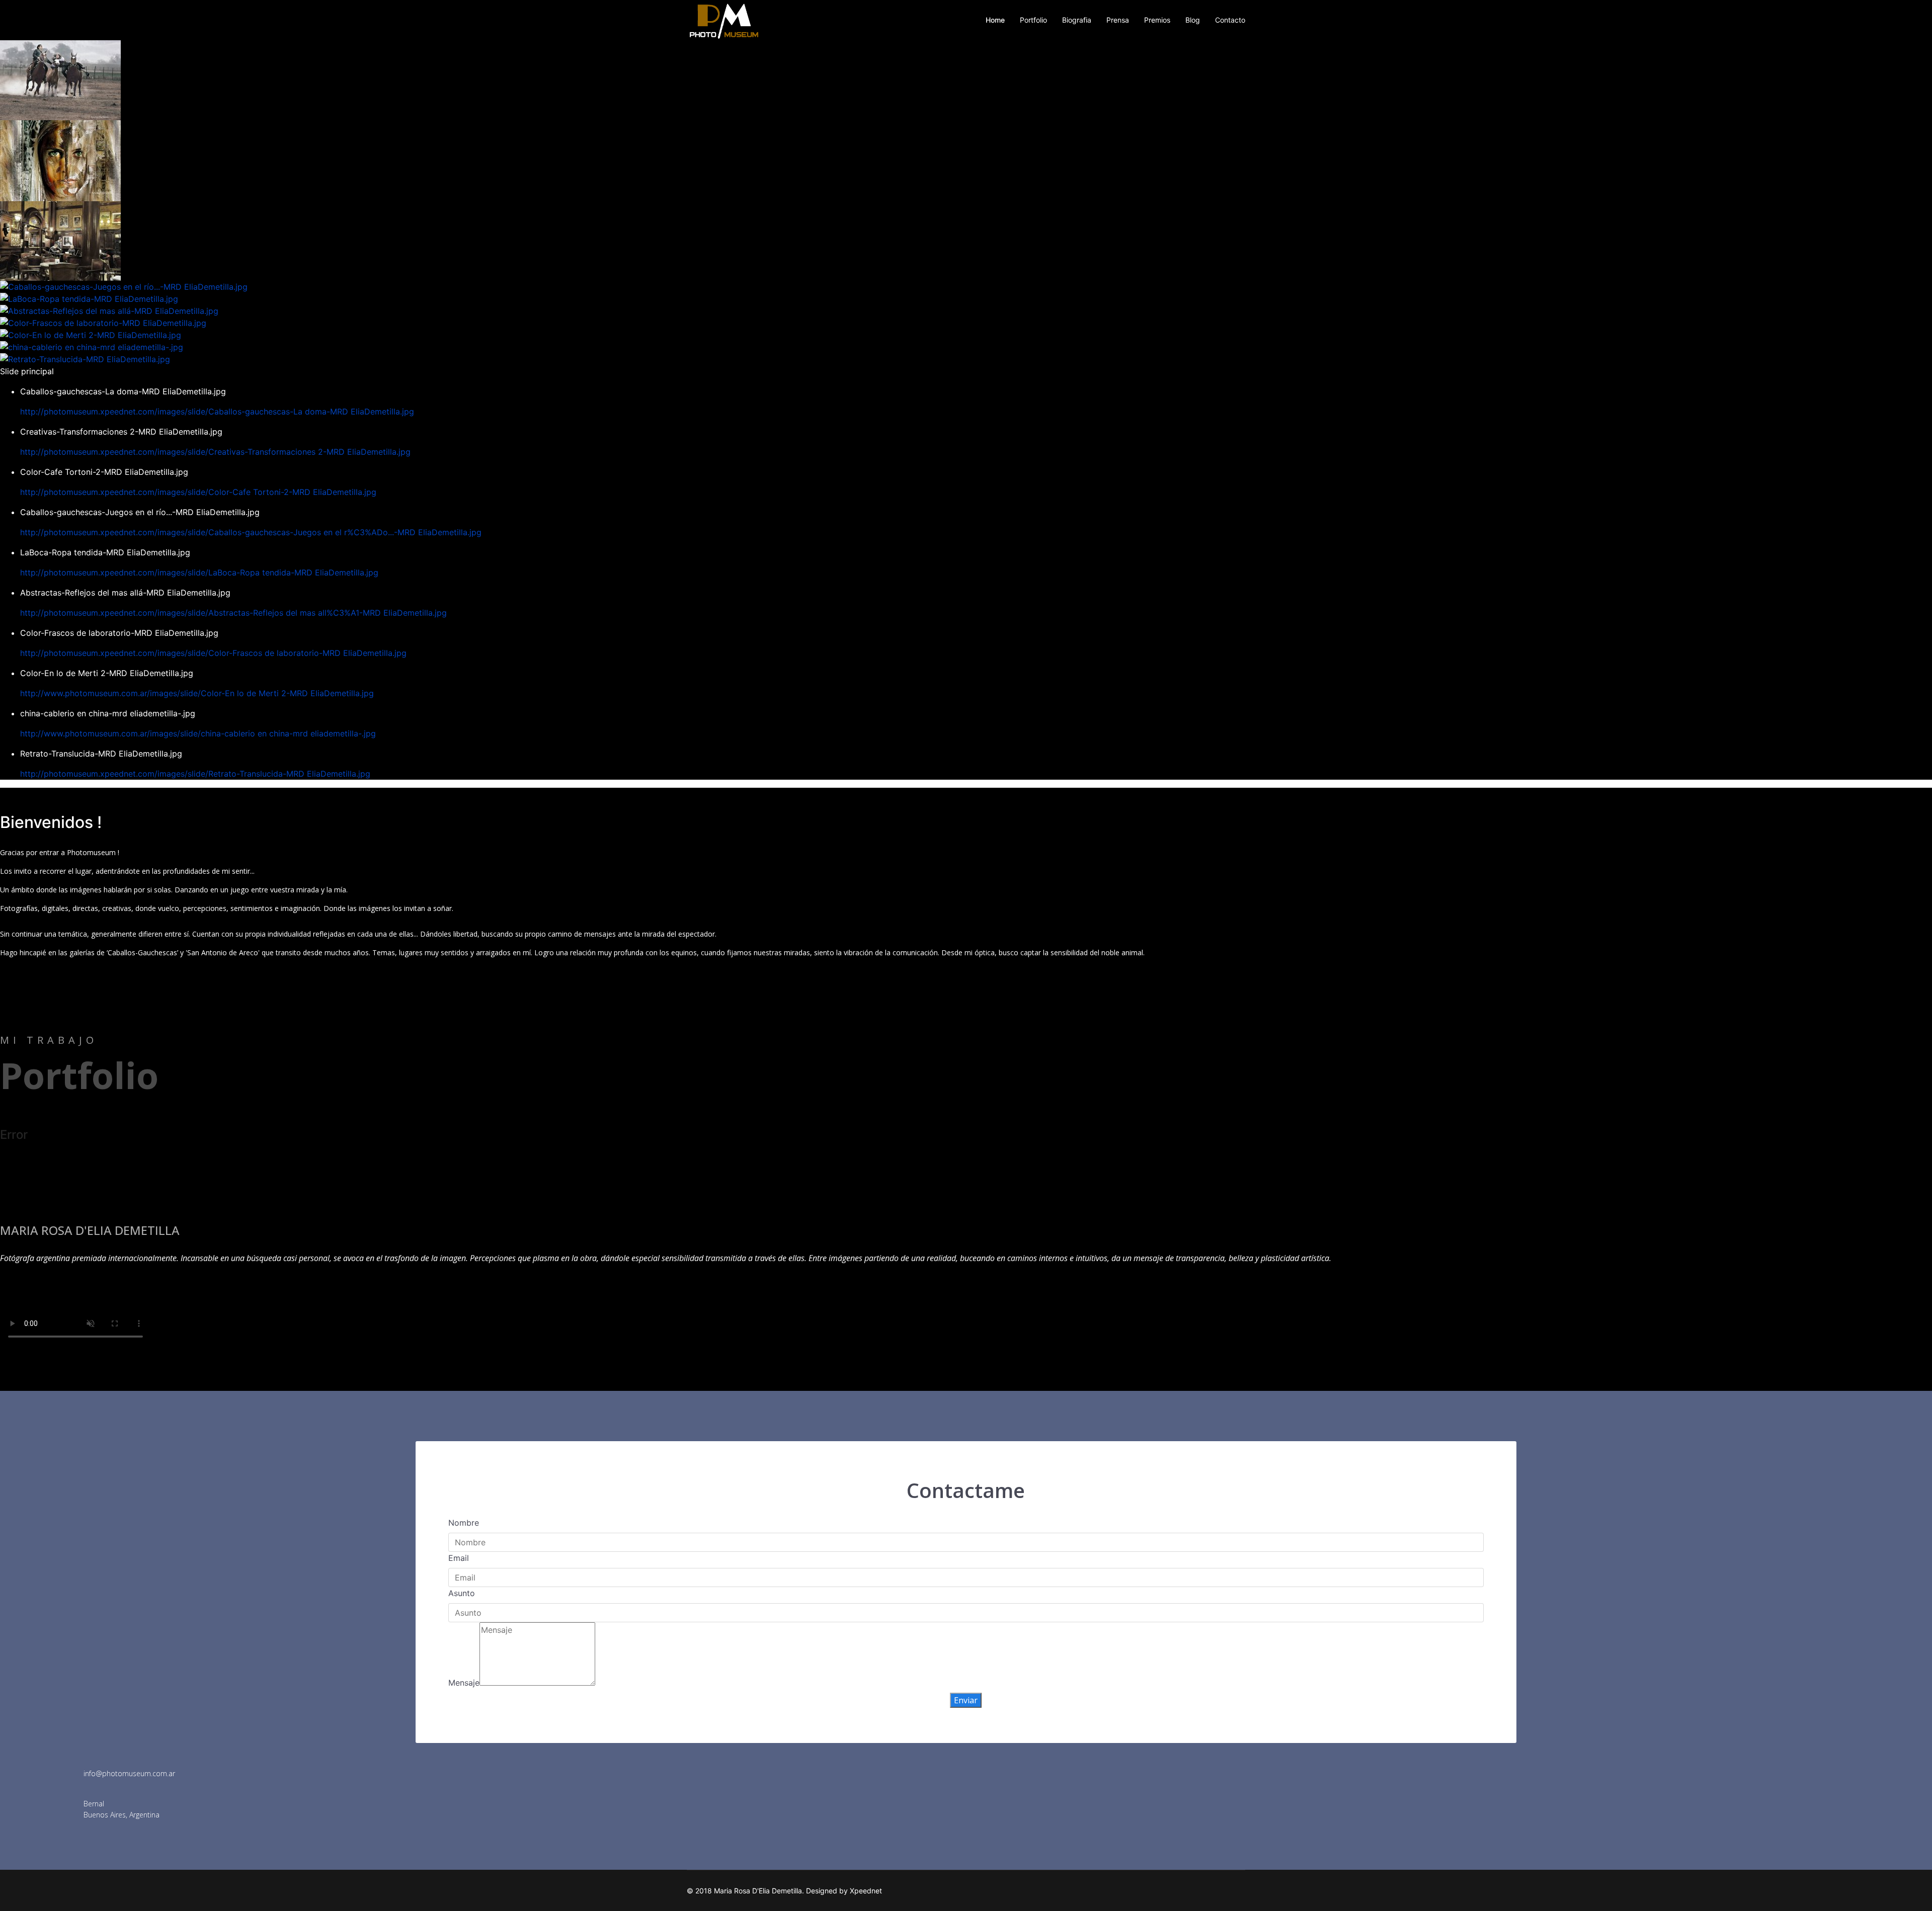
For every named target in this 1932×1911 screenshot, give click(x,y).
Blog (1193, 20)
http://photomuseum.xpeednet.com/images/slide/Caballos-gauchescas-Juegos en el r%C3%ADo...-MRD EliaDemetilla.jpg (251, 532)
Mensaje (464, 1683)
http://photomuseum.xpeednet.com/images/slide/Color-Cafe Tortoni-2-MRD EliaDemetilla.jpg (198, 492)
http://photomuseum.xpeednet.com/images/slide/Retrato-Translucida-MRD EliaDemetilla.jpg (195, 774)
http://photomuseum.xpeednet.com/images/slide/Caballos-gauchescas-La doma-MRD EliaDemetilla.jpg (217, 411)
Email (459, 1558)
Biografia (1077, 20)
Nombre (464, 1523)
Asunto (462, 1593)
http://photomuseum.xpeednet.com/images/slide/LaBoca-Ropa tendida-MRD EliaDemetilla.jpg (199, 572)
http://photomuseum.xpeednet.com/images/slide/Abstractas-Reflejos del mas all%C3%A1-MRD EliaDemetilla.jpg (233, 613)
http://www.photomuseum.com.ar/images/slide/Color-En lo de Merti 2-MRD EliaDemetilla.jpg (197, 693)
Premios (1157, 20)
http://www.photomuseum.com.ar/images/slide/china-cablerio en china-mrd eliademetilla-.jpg (198, 733)
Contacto (1230, 20)
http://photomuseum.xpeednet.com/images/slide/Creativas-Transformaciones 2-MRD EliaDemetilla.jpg (215, 452)
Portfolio (1033, 20)
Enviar (966, 1700)
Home (995, 20)
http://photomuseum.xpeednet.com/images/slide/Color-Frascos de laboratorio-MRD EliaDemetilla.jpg (213, 653)
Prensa (1118, 20)
